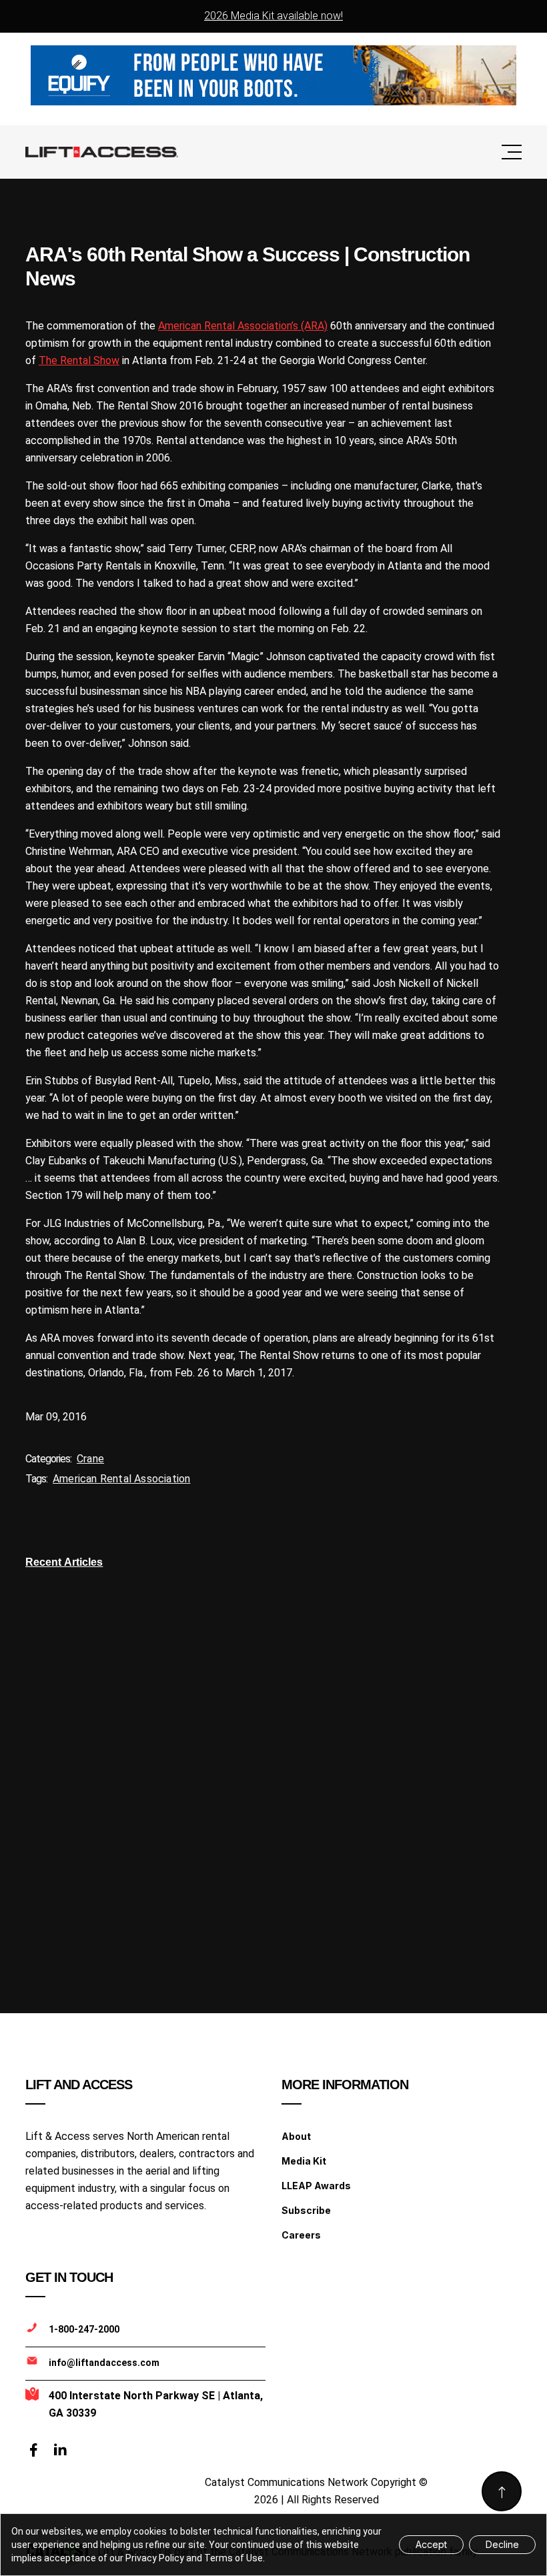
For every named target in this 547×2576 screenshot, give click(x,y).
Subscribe (306, 2210)
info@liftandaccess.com (104, 2363)
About (296, 2136)
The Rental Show (79, 360)
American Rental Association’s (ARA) (243, 326)
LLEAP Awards (316, 2186)
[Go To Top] (502, 2491)
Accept (431, 2544)
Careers (301, 2235)
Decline (502, 2544)
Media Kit (304, 2161)
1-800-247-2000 (84, 2329)
